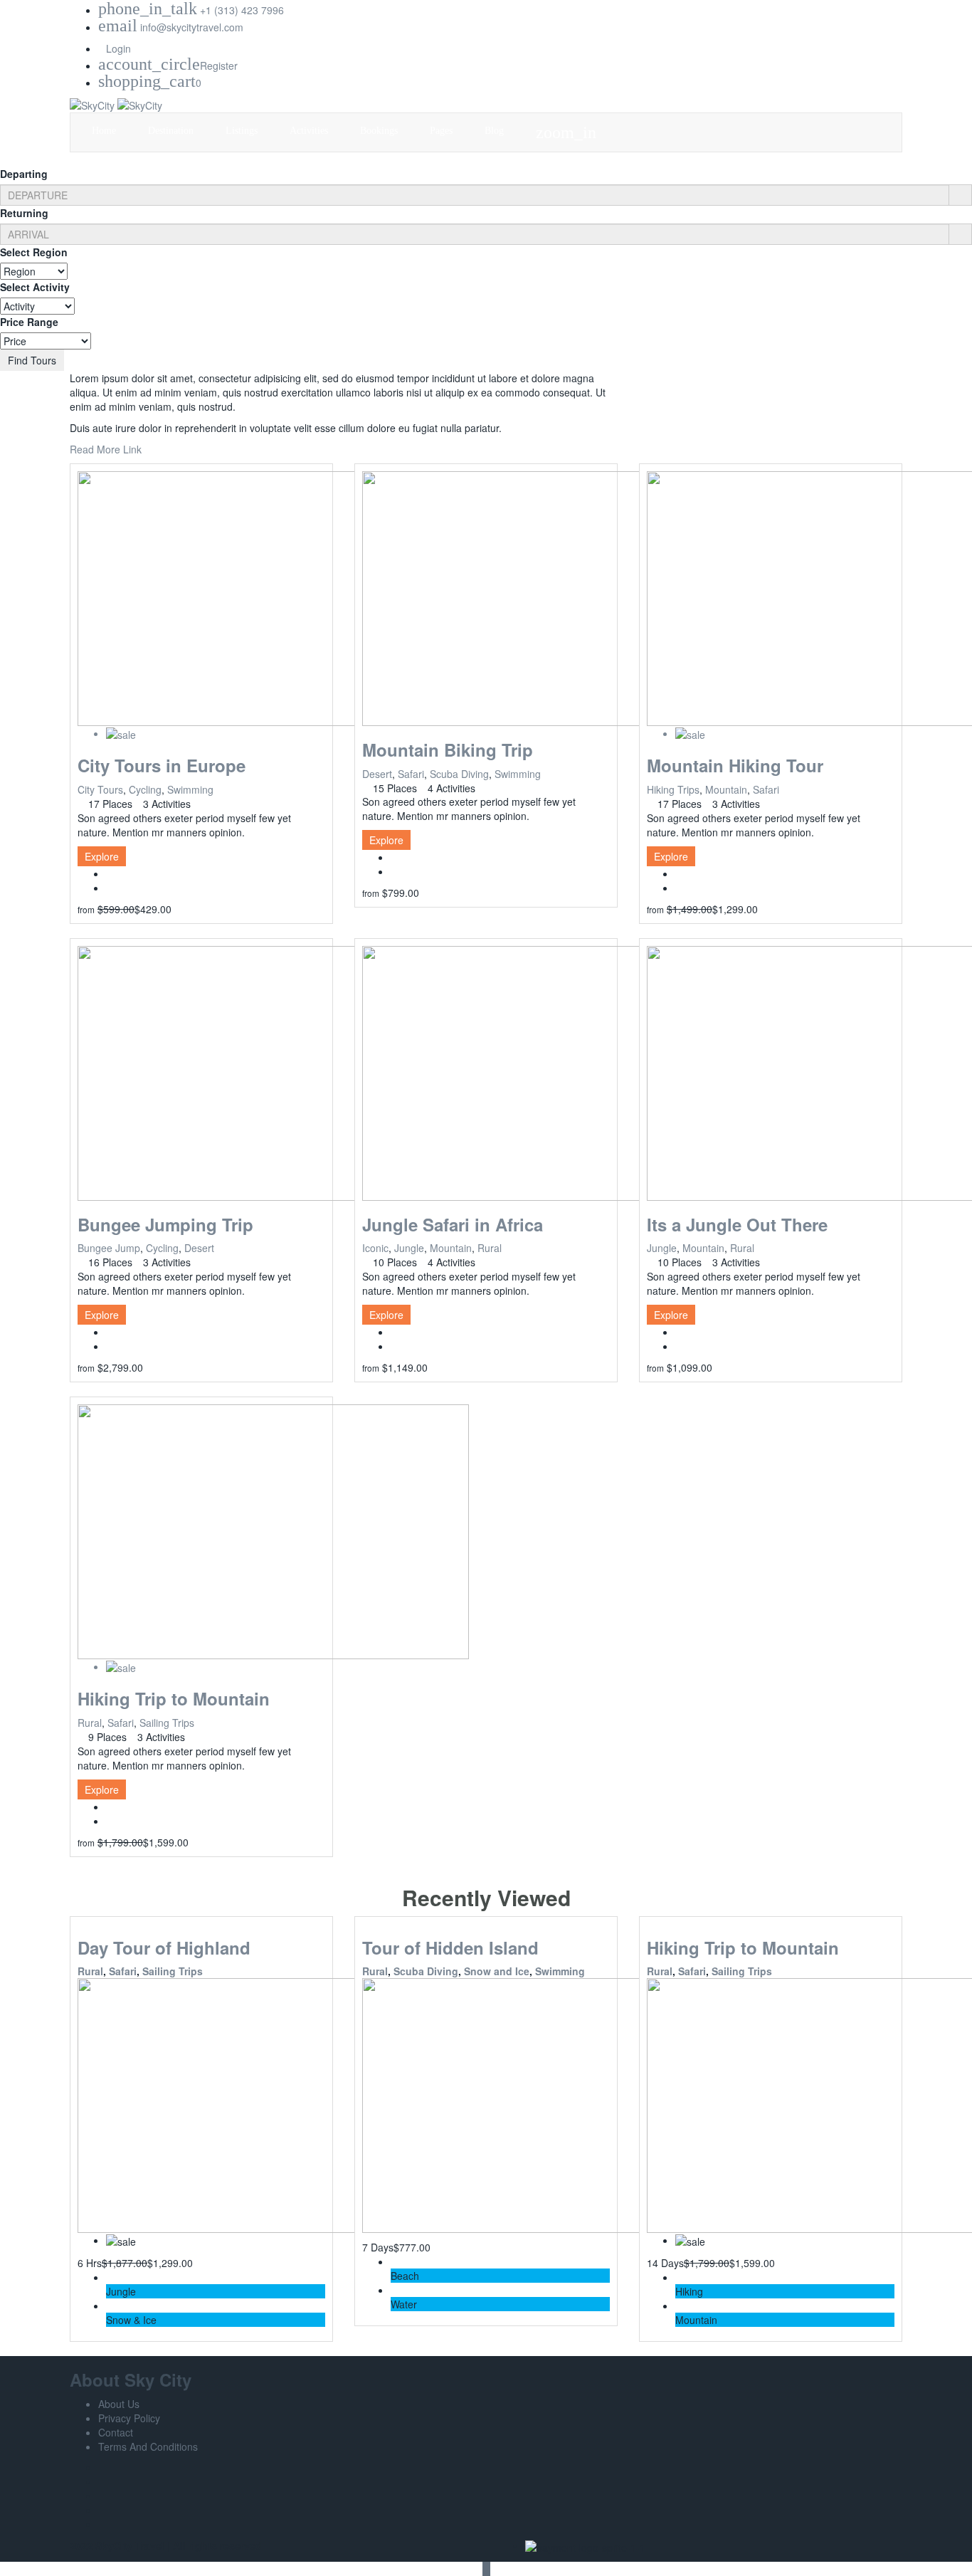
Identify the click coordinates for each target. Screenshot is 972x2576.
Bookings (380, 131)
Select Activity (35, 287)
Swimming (190, 789)
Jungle (409, 1248)
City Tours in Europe (162, 765)
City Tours (100, 789)
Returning (24, 213)
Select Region (34, 252)
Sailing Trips (167, 1723)
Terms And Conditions (148, 2446)
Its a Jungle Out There (737, 1224)
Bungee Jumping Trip (165, 1224)
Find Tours (32, 360)
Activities (310, 131)
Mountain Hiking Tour (735, 765)
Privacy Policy (129, 2418)
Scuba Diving (459, 774)
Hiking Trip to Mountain (174, 1698)
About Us (119, 2404)
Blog (496, 131)
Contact (116, 2432)
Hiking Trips (673, 789)
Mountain (726, 789)
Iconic (375, 1248)
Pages (443, 131)
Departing (24, 174)
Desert (377, 774)
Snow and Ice (497, 1971)
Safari (411, 774)
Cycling (145, 789)
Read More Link (106, 449)
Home (105, 131)
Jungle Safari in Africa (453, 1224)
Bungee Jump (109, 1248)
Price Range (29, 322)
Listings (243, 131)
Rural (490, 1248)
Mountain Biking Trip (448, 750)
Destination (172, 131)
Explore (102, 856)
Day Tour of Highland (164, 1947)
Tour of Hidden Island (450, 1947)
